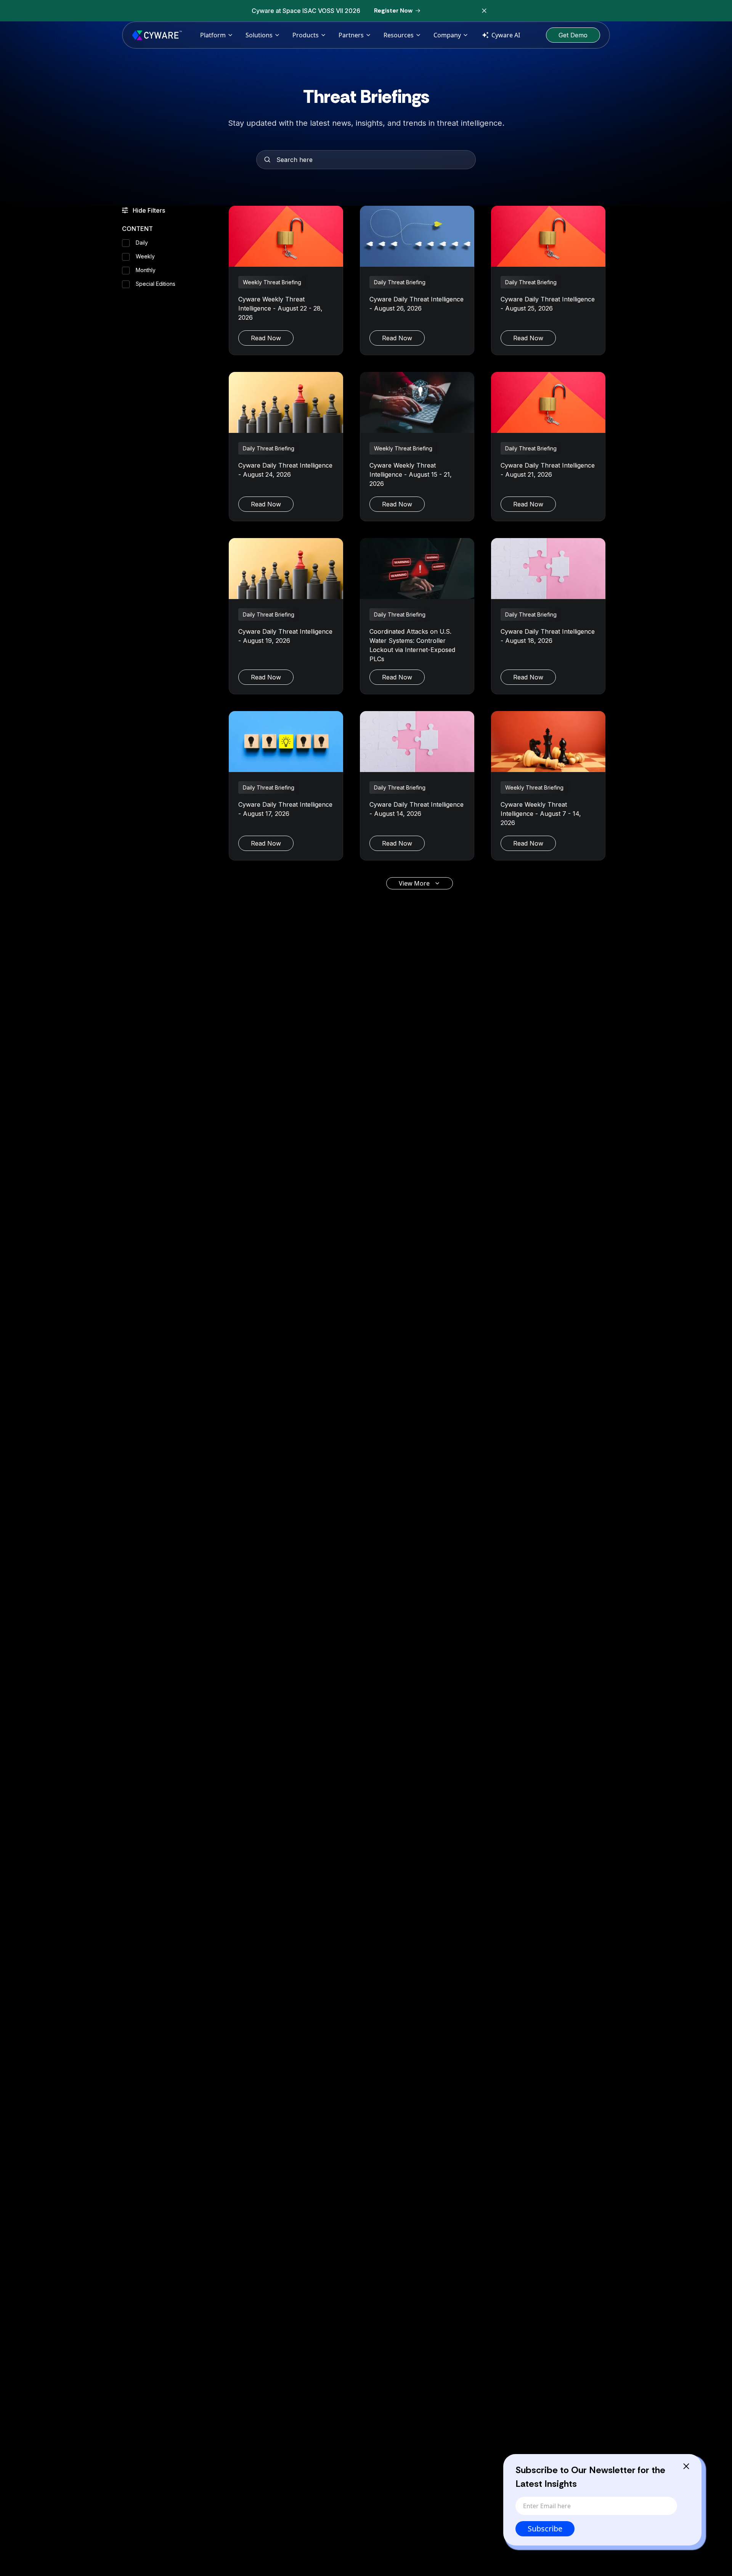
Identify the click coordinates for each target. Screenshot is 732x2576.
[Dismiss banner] (484, 11)
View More (414, 883)
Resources (399, 35)
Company (447, 35)
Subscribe (545, 2529)
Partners (351, 35)
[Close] (686, 2466)
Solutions (259, 35)
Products (306, 35)
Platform (213, 35)
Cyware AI (506, 35)
